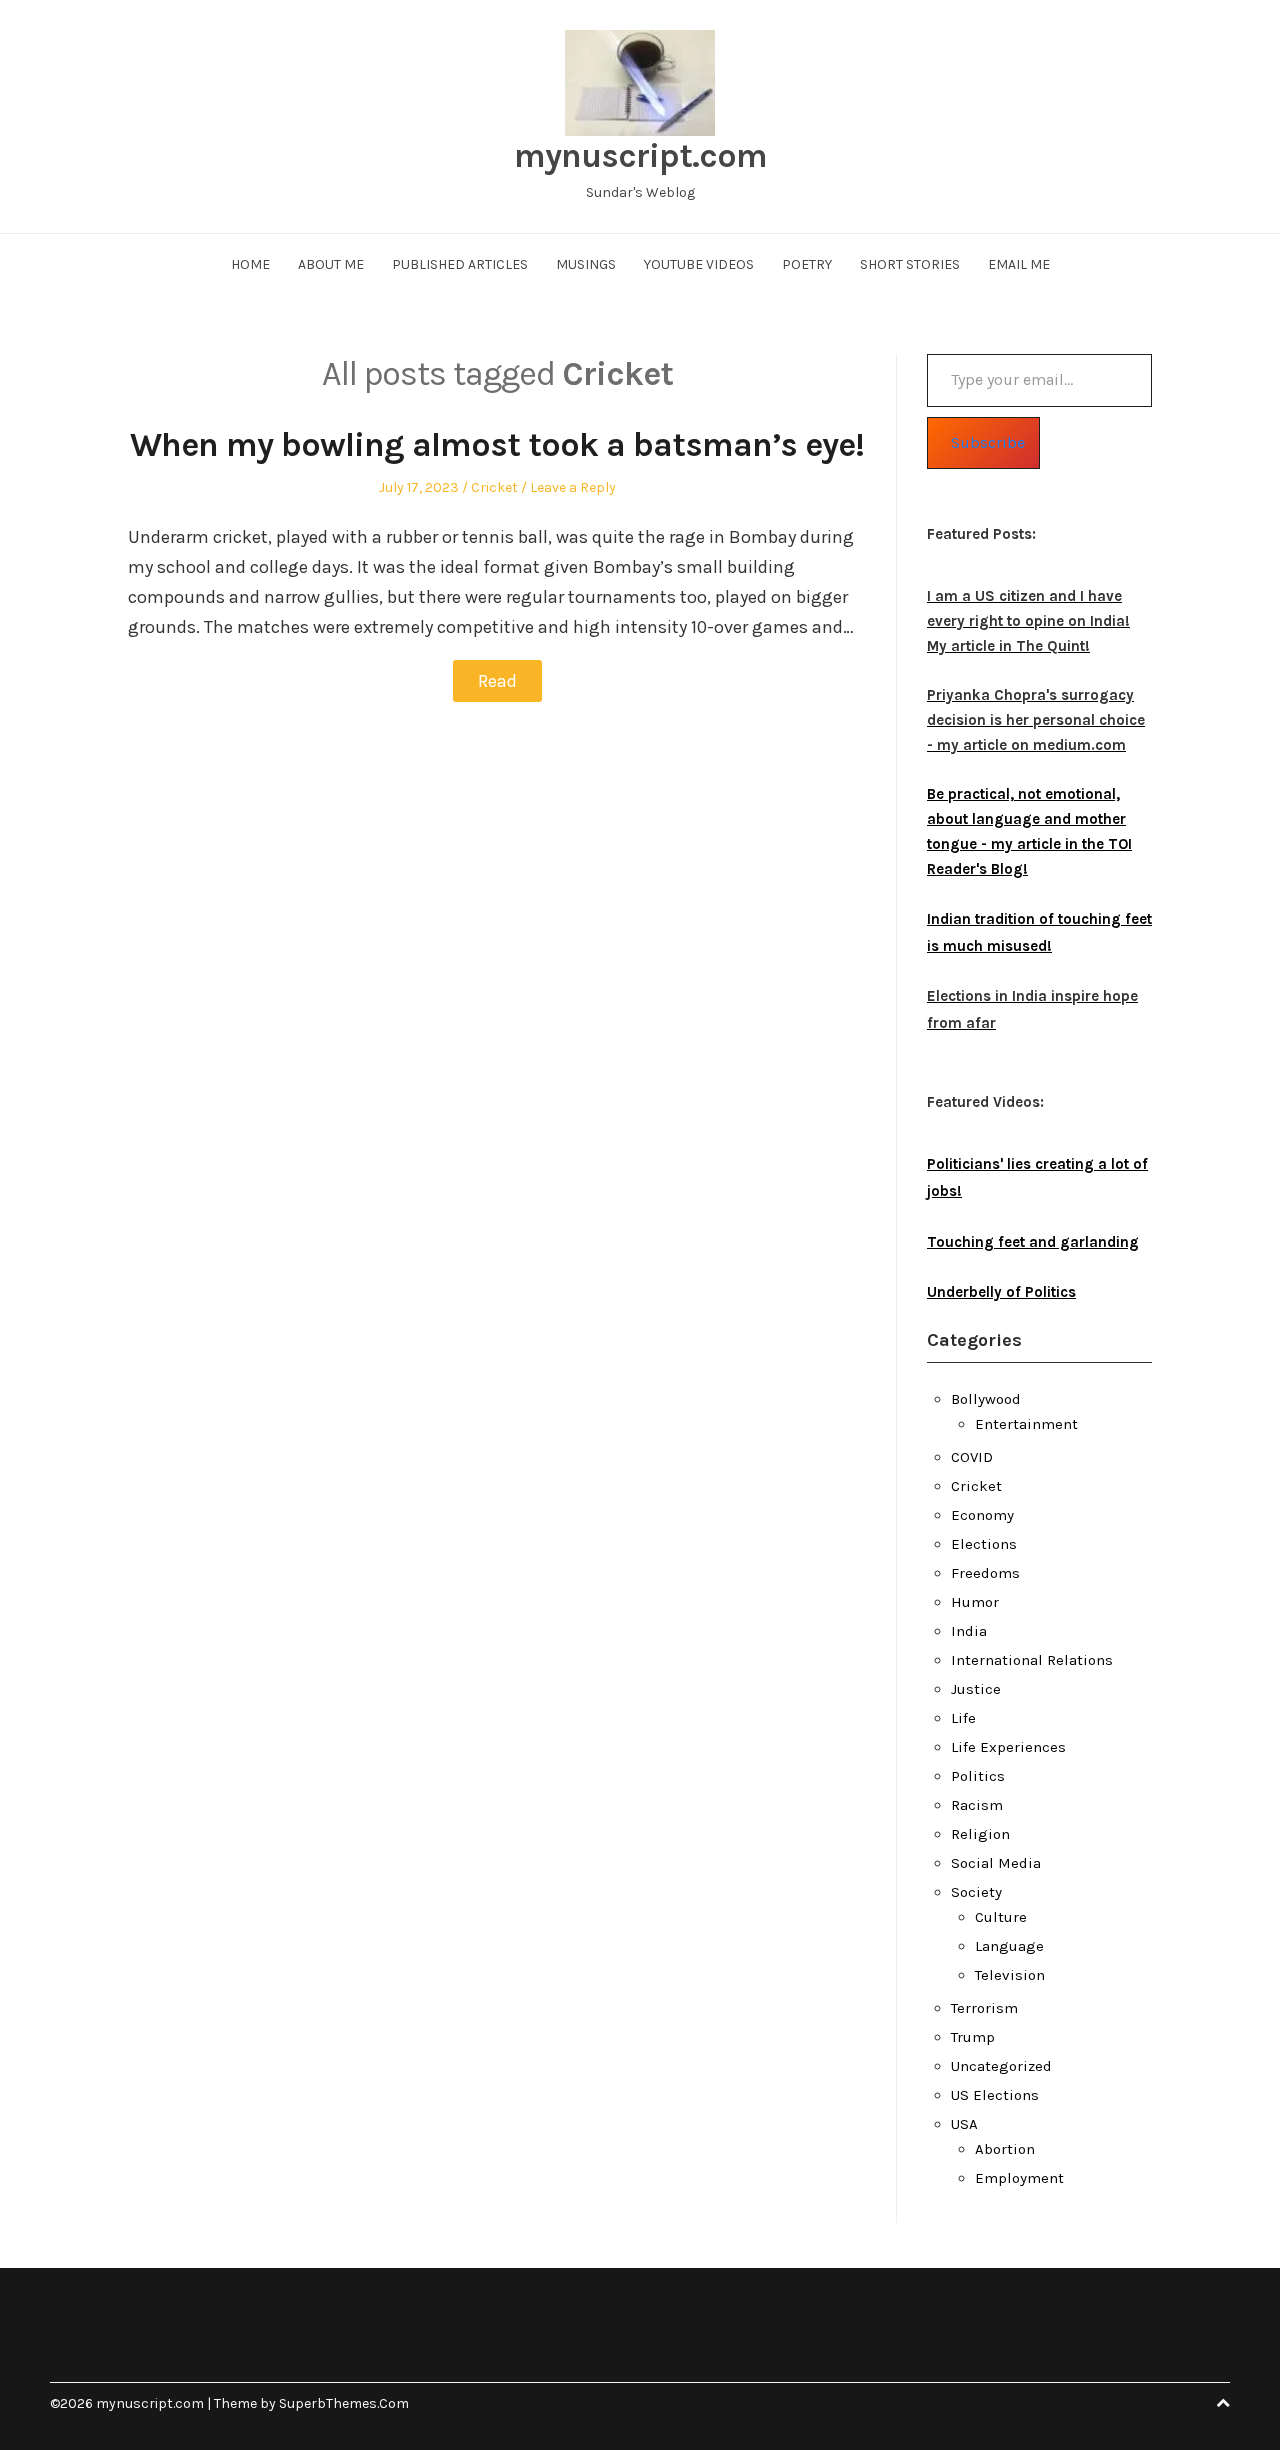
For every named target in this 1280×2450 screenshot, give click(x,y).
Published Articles (460, 264)
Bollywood (986, 1399)
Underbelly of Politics (1001, 1292)
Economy (982, 1515)
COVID (972, 1457)
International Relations (1032, 1660)
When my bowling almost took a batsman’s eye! (497, 445)
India (969, 1631)
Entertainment (1026, 1424)
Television (1010, 1975)
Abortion (1005, 2149)
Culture (1001, 1917)
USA (964, 2124)
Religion (980, 1834)
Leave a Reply (573, 487)
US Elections (995, 2095)
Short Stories (910, 264)
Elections (984, 1544)
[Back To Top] (1223, 2403)
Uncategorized (1001, 2066)
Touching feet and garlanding (1033, 1242)
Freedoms (985, 1573)
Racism (977, 1805)
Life (963, 1718)
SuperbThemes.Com (344, 2403)
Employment (1019, 2178)
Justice (976, 1689)
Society (976, 1892)
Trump (973, 2037)
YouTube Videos (699, 264)
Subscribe (988, 442)
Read (497, 681)
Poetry (807, 264)
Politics (978, 1776)
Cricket (494, 487)
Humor (975, 1602)
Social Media (996, 1863)
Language (1009, 1946)
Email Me (1019, 264)
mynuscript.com (640, 156)
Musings (586, 264)
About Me (331, 264)
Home (250, 264)
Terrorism (984, 2008)
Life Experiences (1008, 1747)
